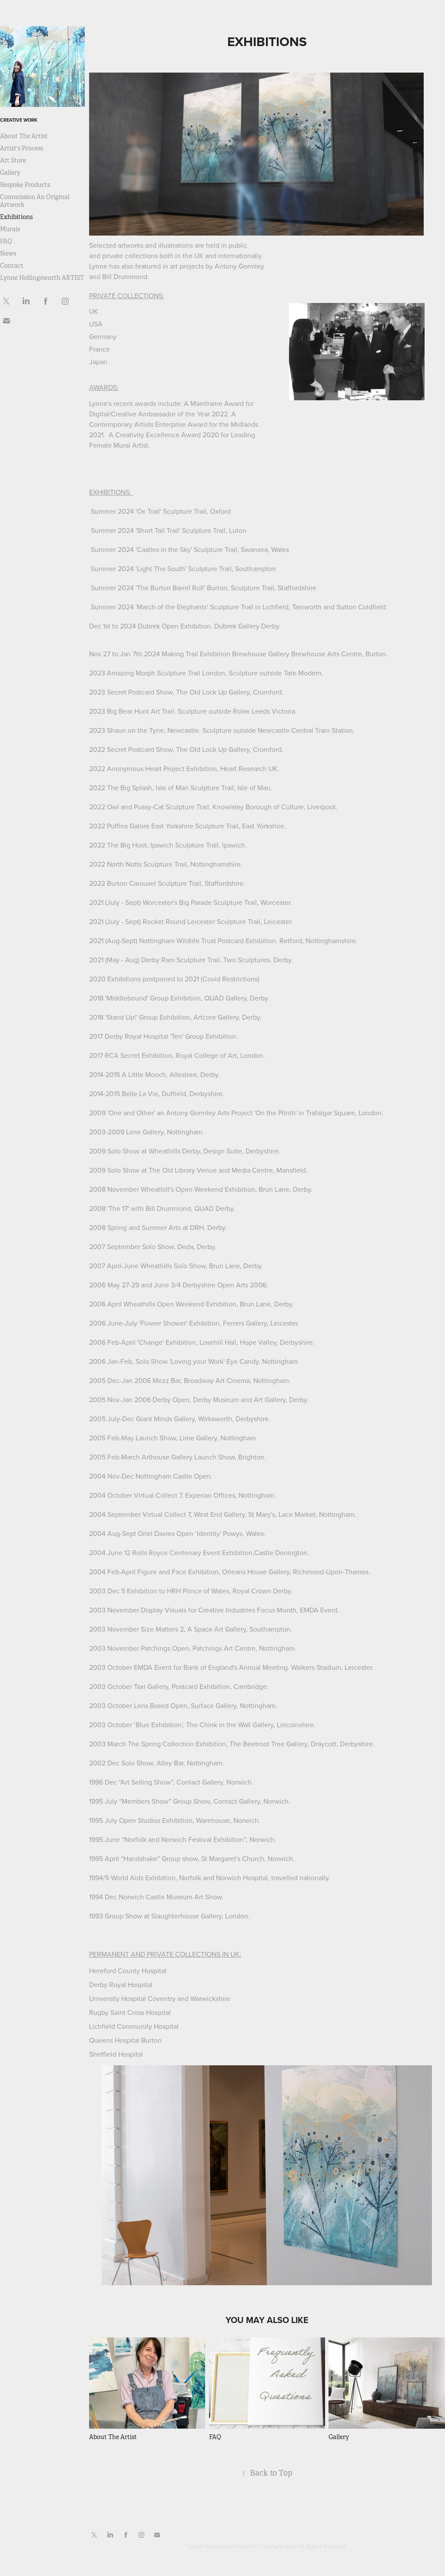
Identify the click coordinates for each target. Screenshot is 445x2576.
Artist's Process (22, 148)
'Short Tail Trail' (158, 530)
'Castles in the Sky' (164, 549)
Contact (12, 266)
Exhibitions (16, 217)
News (8, 253)
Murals (10, 229)
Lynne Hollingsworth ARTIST (42, 278)
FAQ (6, 241)
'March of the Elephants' (172, 607)
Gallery (10, 173)
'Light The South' (161, 568)
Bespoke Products (25, 185)
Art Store (13, 160)
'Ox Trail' (148, 511)
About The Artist (24, 136)
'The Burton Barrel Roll (170, 588)
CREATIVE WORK (19, 120)
